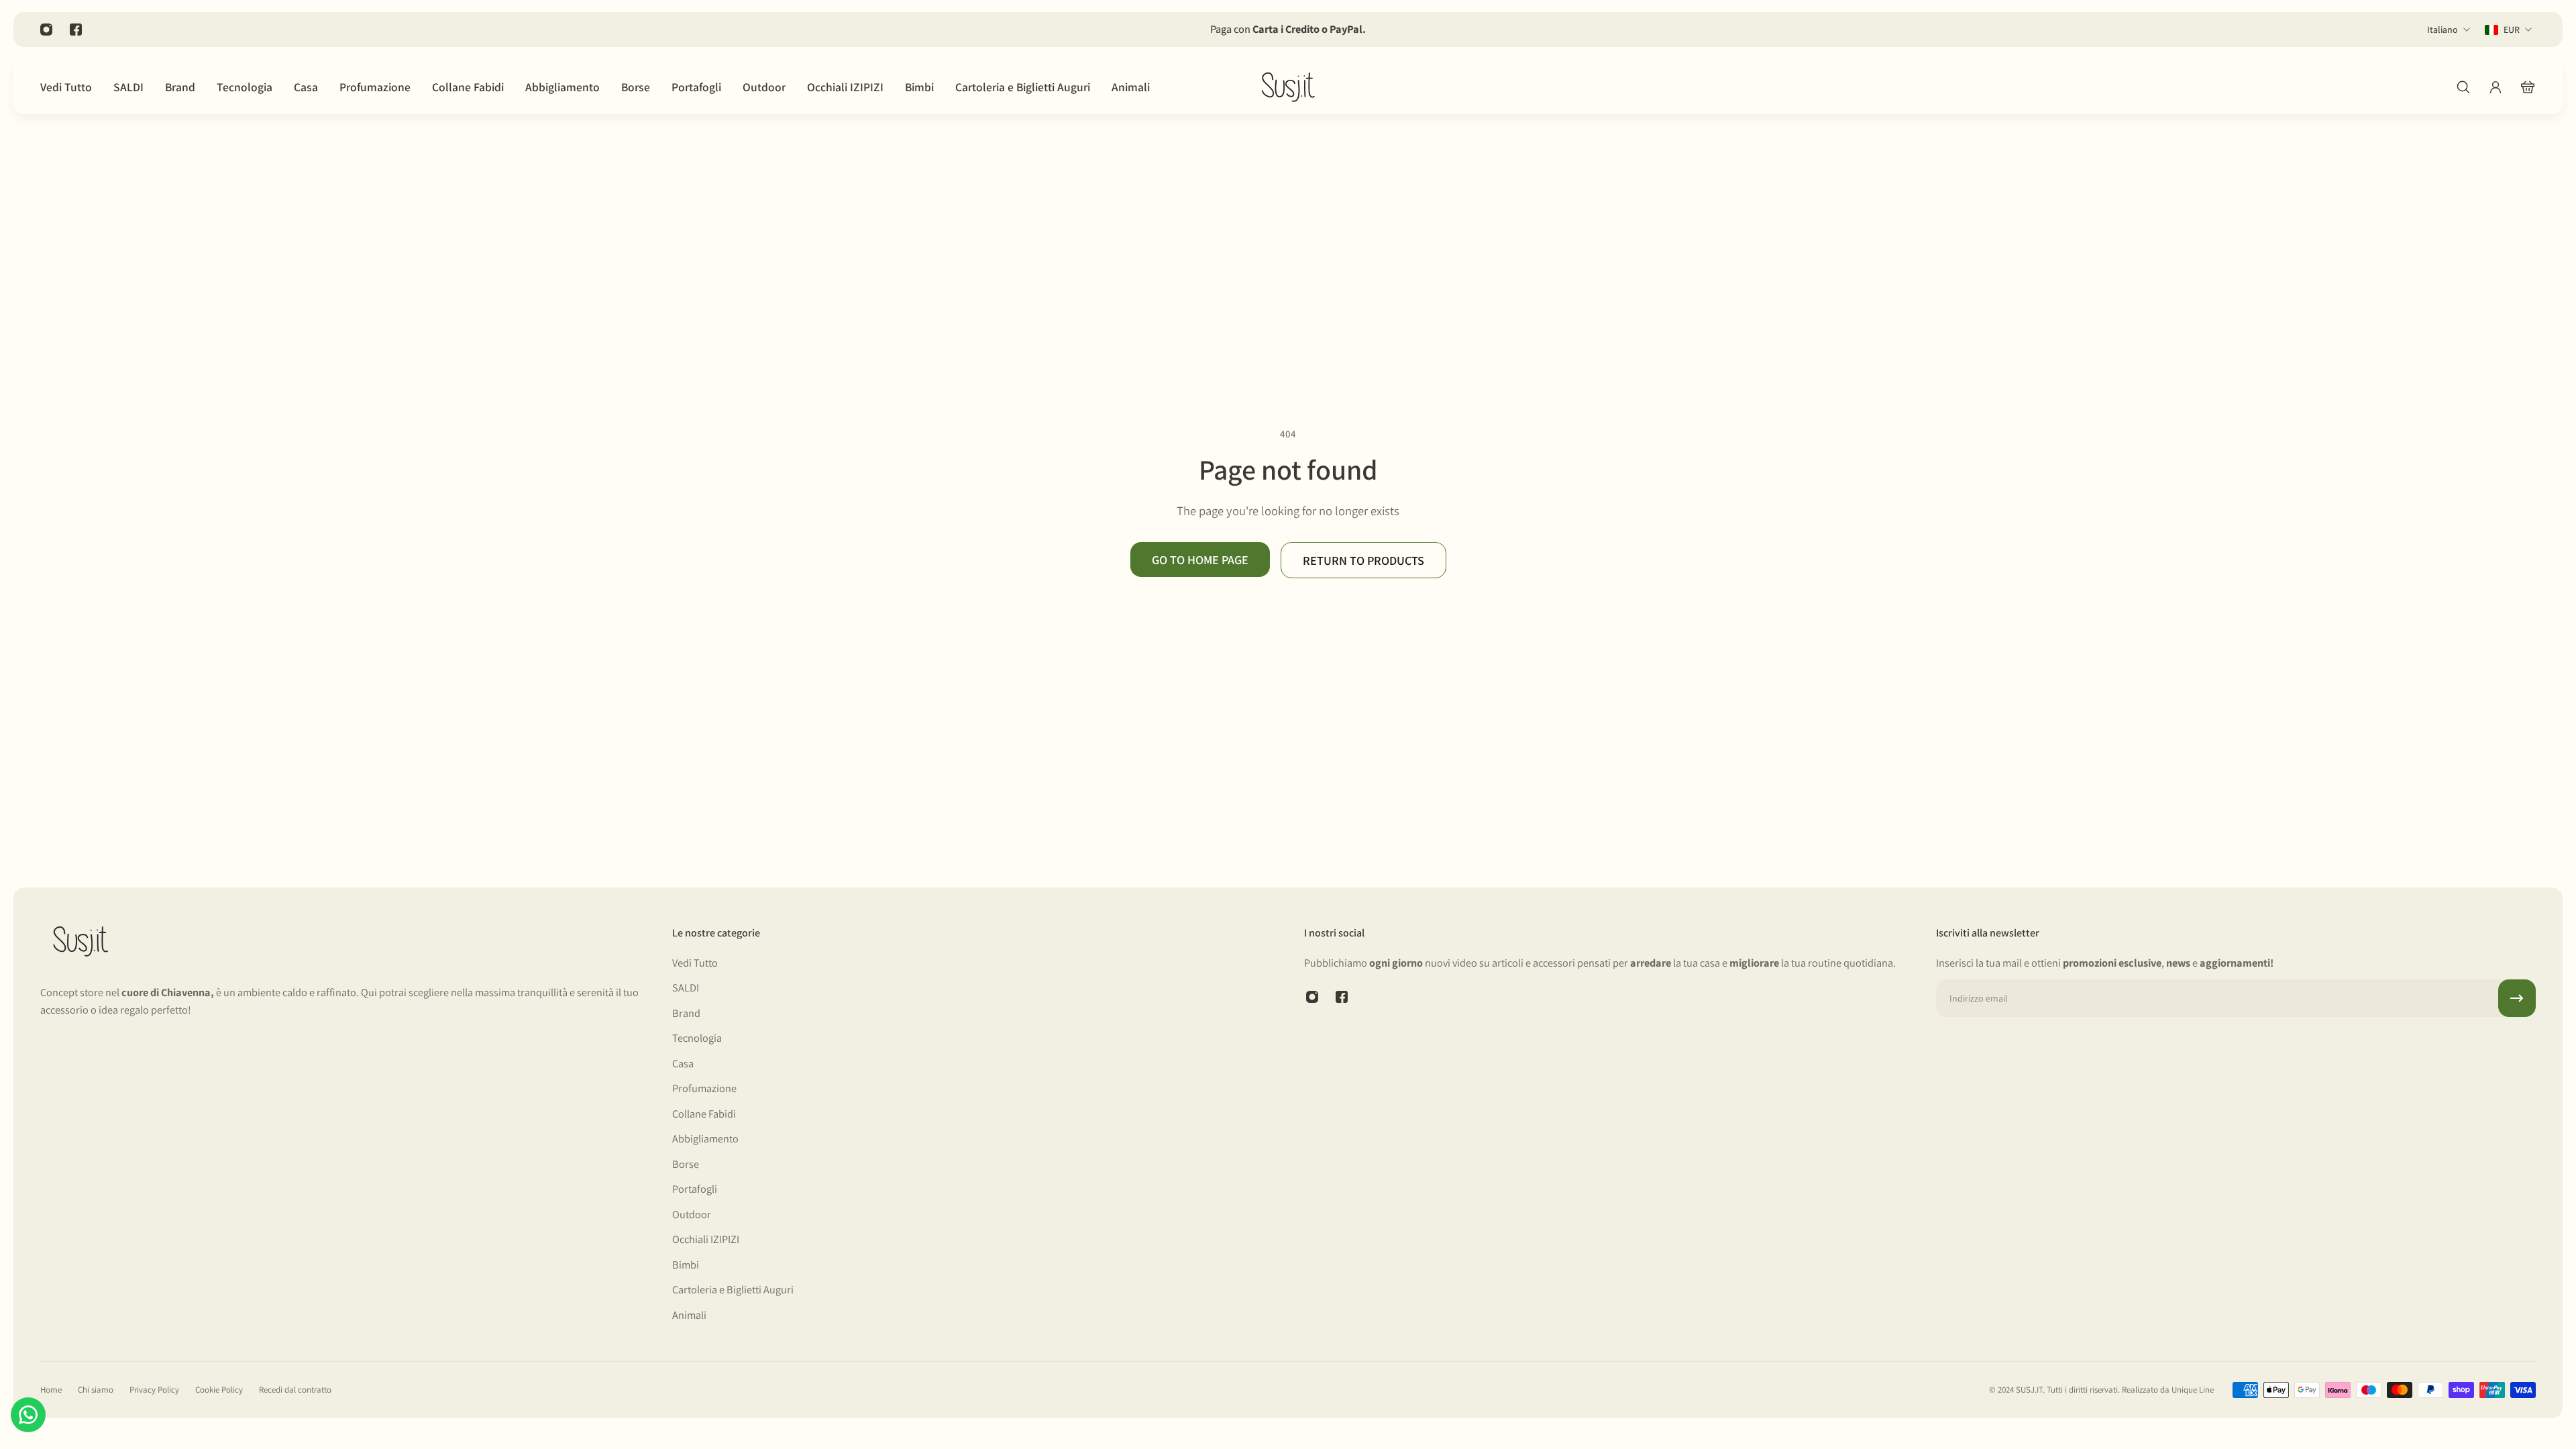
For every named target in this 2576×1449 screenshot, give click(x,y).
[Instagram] (46, 30)
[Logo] (1288, 87)
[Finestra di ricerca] (2463, 87)
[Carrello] (2528, 87)
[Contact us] (28, 1415)
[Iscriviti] (2517, 998)
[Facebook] (76, 30)
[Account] (2495, 87)
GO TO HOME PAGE (1200, 559)
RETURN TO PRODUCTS (1363, 560)
